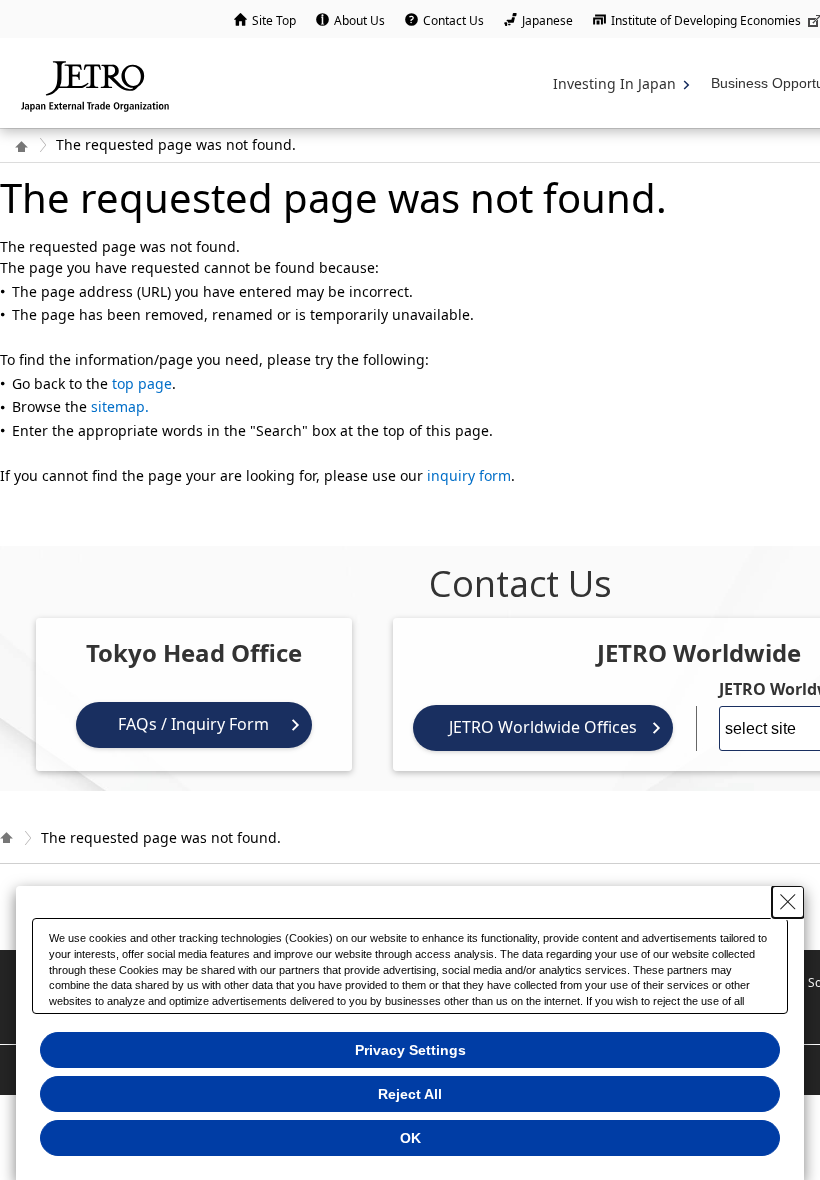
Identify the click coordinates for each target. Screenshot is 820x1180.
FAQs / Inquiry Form (193, 724)
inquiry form (469, 475)
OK (410, 1138)
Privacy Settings (410, 1050)
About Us (359, 20)
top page (142, 383)
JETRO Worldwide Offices (543, 727)
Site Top (274, 20)
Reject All (410, 1094)
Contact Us (453, 20)
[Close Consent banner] (788, 902)
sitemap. (120, 406)
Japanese (547, 20)
